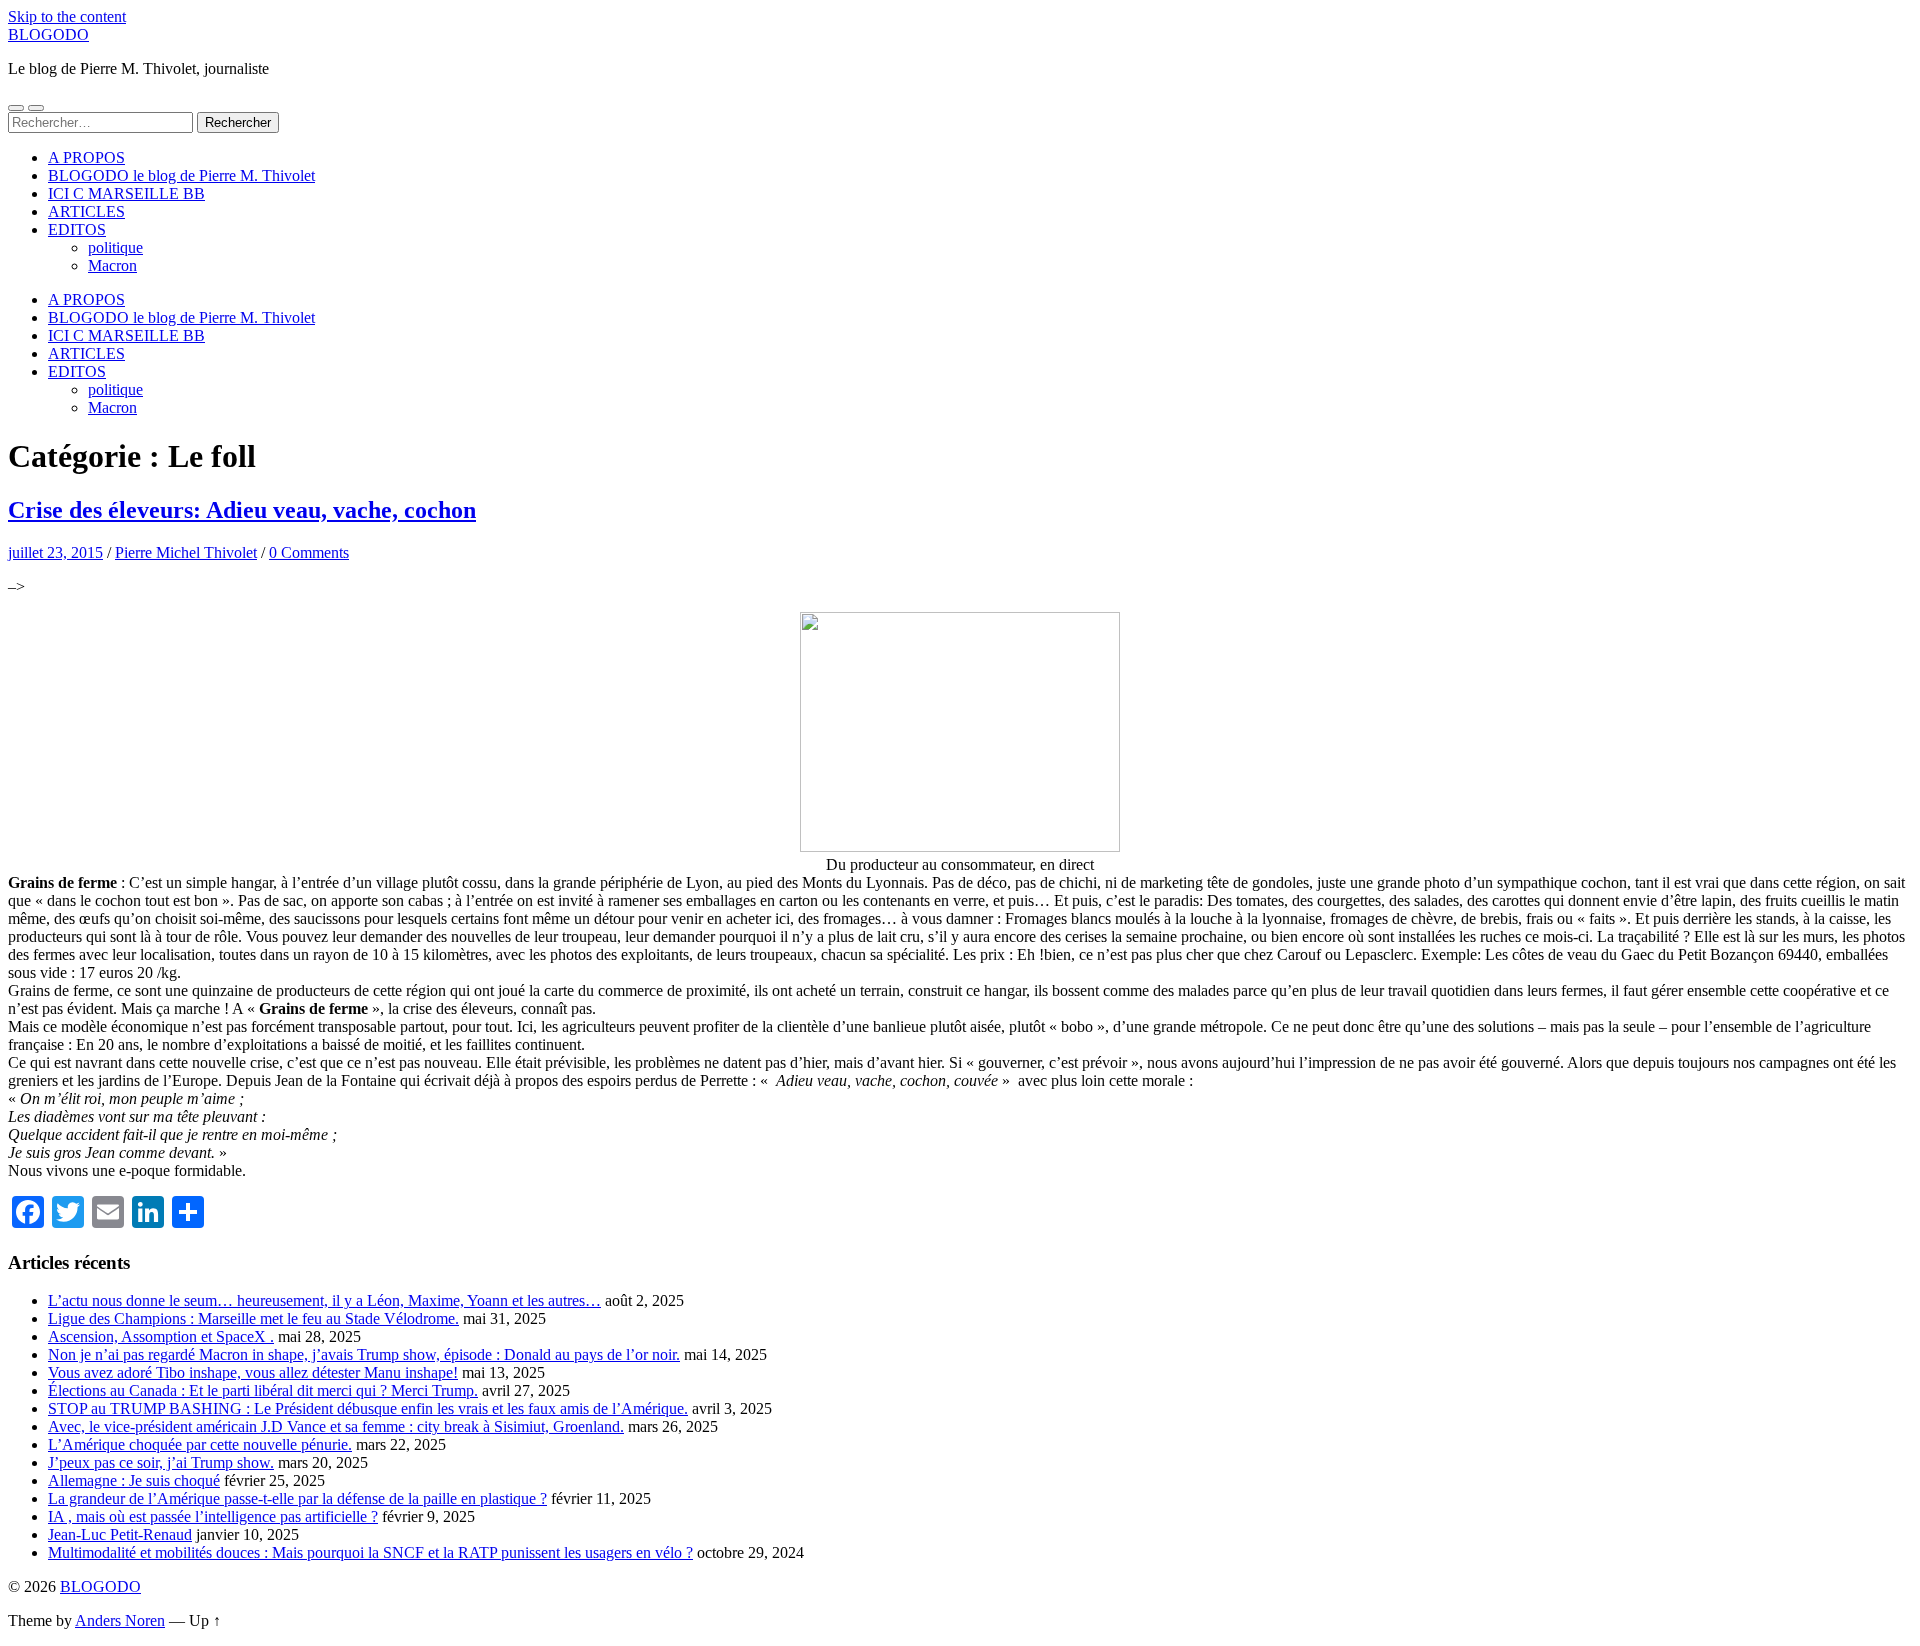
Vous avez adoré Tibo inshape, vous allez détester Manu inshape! (253, 1372)
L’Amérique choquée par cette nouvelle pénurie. (200, 1444)
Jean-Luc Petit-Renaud (120, 1534)
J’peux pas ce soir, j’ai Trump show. (161, 1462)
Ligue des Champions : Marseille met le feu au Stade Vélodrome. (253, 1318)
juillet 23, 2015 (55, 552)
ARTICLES (86, 211)
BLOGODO (48, 34)
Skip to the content (67, 16)
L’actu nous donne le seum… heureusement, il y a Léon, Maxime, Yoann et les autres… (324, 1300)
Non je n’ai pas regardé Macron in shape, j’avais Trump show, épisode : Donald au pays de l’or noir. (364, 1354)
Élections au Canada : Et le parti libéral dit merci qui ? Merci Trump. (263, 1390)
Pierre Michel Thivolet (186, 552)
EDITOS (77, 229)
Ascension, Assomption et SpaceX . (161, 1336)
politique (115, 247)
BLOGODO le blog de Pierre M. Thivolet (181, 175)
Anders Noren (120, 1620)
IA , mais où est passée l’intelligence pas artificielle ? (213, 1516)
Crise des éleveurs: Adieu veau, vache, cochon (242, 510)
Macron (112, 265)
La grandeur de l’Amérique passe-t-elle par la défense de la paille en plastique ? (297, 1498)
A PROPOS (86, 157)
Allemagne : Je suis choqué (134, 1480)
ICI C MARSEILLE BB (126, 193)
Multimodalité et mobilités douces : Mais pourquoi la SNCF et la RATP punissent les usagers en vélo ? (370, 1552)
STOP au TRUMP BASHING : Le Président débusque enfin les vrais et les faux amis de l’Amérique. (368, 1408)
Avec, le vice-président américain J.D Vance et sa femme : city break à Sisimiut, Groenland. (336, 1426)
